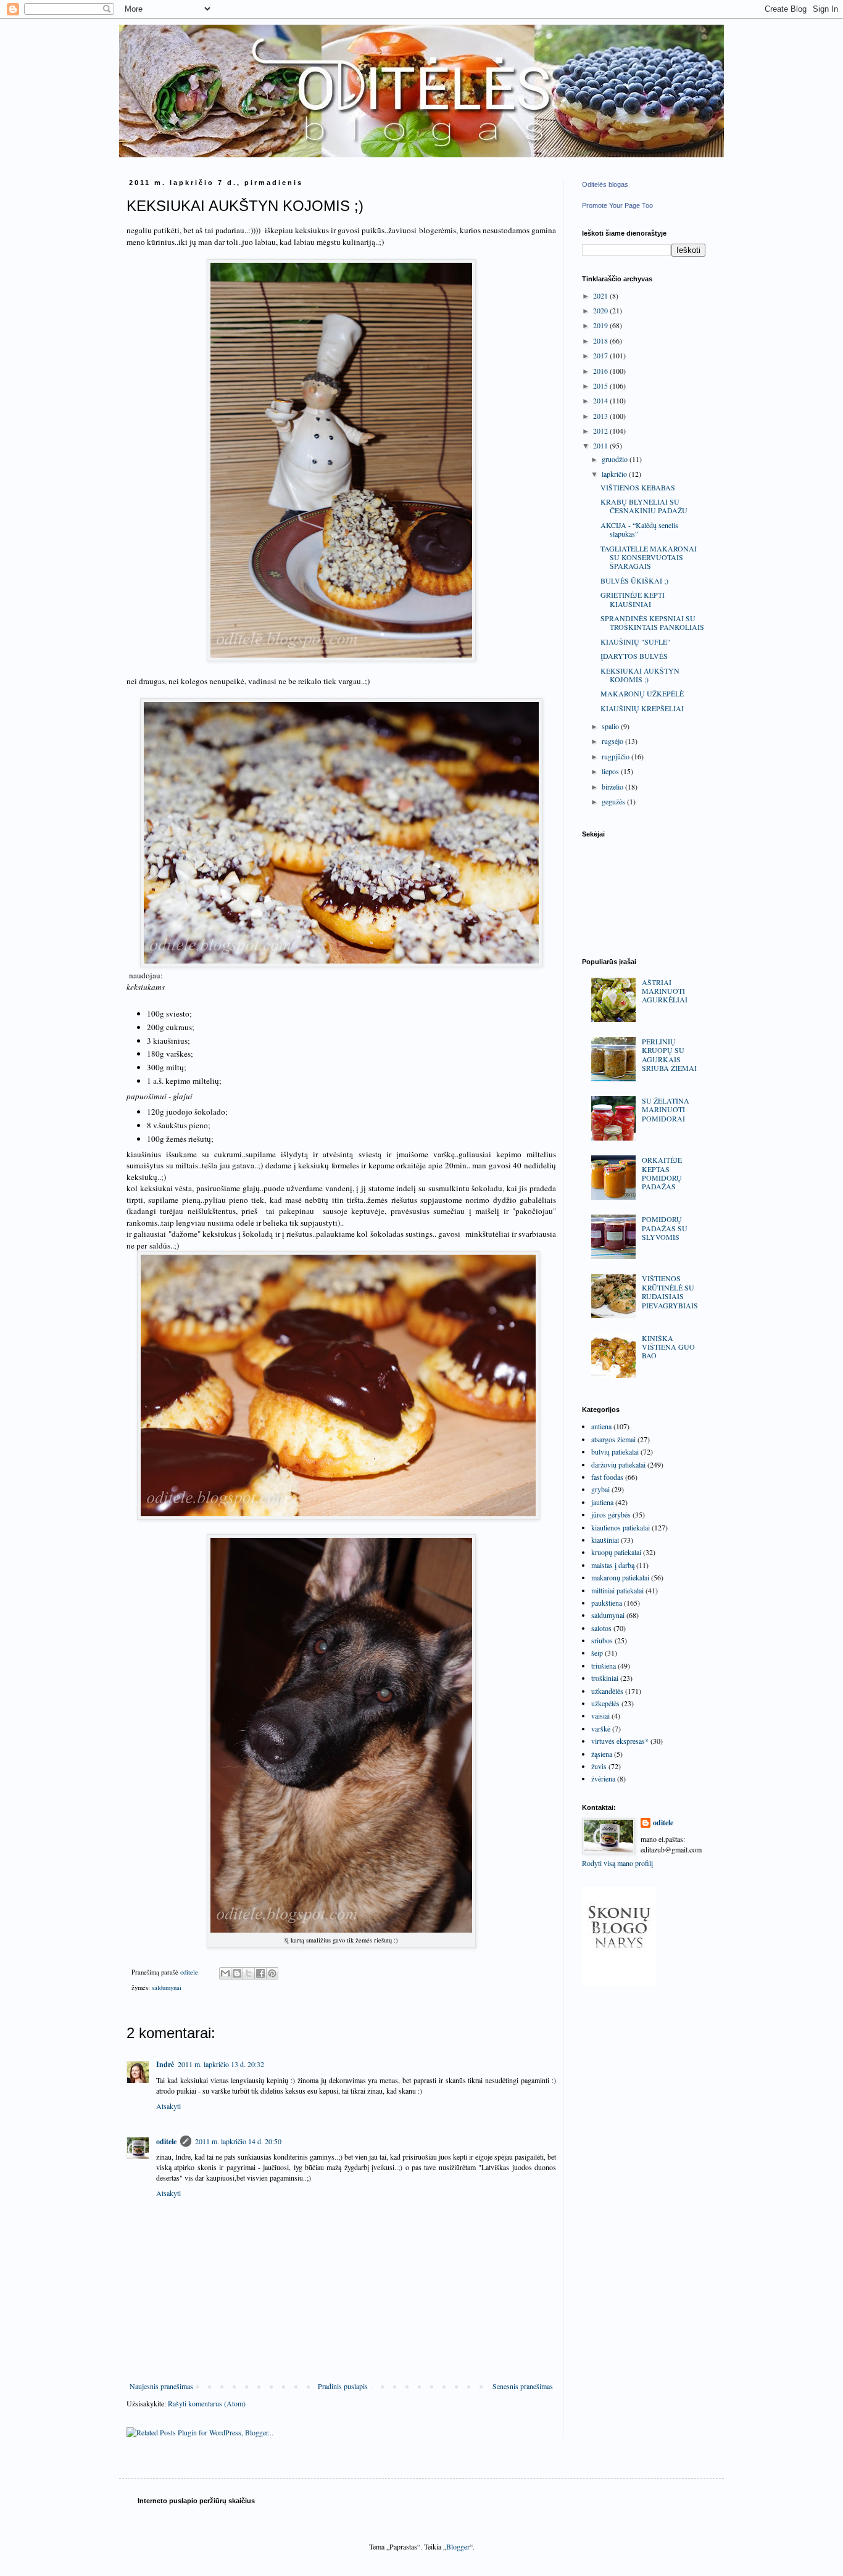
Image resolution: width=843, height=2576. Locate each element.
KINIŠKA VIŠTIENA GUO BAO (668, 1347)
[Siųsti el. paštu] (225, 1973)
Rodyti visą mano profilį (617, 1863)
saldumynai (167, 1988)
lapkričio (615, 474)
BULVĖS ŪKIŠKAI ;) (634, 580)
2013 (601, 416)
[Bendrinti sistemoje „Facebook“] (260, 1973)
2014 (601, 400)
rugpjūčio (617, 756)
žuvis (599, 1766)
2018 (601, 341)
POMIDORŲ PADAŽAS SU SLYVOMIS (665, 1228)
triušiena (604, 1666)
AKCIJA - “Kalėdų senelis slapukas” (639, 529)
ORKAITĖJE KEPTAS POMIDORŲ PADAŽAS (662, 1173)
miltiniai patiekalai (617, 1590)
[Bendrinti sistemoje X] (249, 1973)
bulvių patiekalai (615, 1451)
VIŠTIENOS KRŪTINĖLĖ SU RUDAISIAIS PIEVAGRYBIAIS (670, 1291)
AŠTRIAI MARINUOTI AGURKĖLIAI (665, 991)
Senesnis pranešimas (523, 2386)
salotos (601, 1628)
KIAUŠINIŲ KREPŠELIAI (642, 708)
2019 (601, 325)
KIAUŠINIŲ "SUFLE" (635, 642)
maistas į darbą (613, 1565)
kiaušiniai (605, 1540)
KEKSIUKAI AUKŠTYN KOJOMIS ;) (640, 675)
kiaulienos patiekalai (621, 1527)
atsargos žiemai (613, 1439)
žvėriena (603, 1778)
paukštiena (607, 1603)
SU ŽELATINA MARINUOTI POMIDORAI (666, 1109)
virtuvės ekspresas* (620, 1741)
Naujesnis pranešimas (161, 2386)
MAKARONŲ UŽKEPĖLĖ (642, 693)
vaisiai (600, 1715)
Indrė (165, 2064)
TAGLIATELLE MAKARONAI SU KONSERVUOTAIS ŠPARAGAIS (649, 557)
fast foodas (607, 1477)
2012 (601, 431)
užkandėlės (607, 1691)
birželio (613, 786)
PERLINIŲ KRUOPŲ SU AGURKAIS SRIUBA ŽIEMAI (669, 1055)
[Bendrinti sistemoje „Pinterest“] (272, 1973)
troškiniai (605, 1678)
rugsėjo (613, 741)
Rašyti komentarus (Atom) (207, 2403)
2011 (601, 445)
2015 (601, 386)
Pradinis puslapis (343, 2386)
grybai (600, 1489)
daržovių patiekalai (618, 1464)
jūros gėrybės (611, 1514)
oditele (166, 2141)
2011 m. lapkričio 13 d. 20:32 (221, 2064)
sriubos (602, 1640)
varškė (601, 1728)
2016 (601, 371)
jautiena (602, 1502)
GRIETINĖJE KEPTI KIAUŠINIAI (633, 599)
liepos (611, 771)
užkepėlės (605, 1703)
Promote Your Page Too (617, 205)
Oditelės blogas (605, 184)
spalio (611, 726)
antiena (601, 1426)
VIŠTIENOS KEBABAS (638, 487)
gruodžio (616, 459)
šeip (597, 1653)
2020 (601, 310)
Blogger (458, 2546)
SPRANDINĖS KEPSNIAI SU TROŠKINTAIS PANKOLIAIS (652, 622)
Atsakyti (168, 2106)
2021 (601, 295)
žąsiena (602, 1754)
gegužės (614, 801)
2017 (601, 355)
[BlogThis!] (237, 1973)
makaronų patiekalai (620, 1577)
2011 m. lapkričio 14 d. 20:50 (238, 2141)
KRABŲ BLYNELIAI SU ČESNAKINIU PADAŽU (644, 506)
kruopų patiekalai (616, 1552)
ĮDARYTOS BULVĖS (634, 656)
